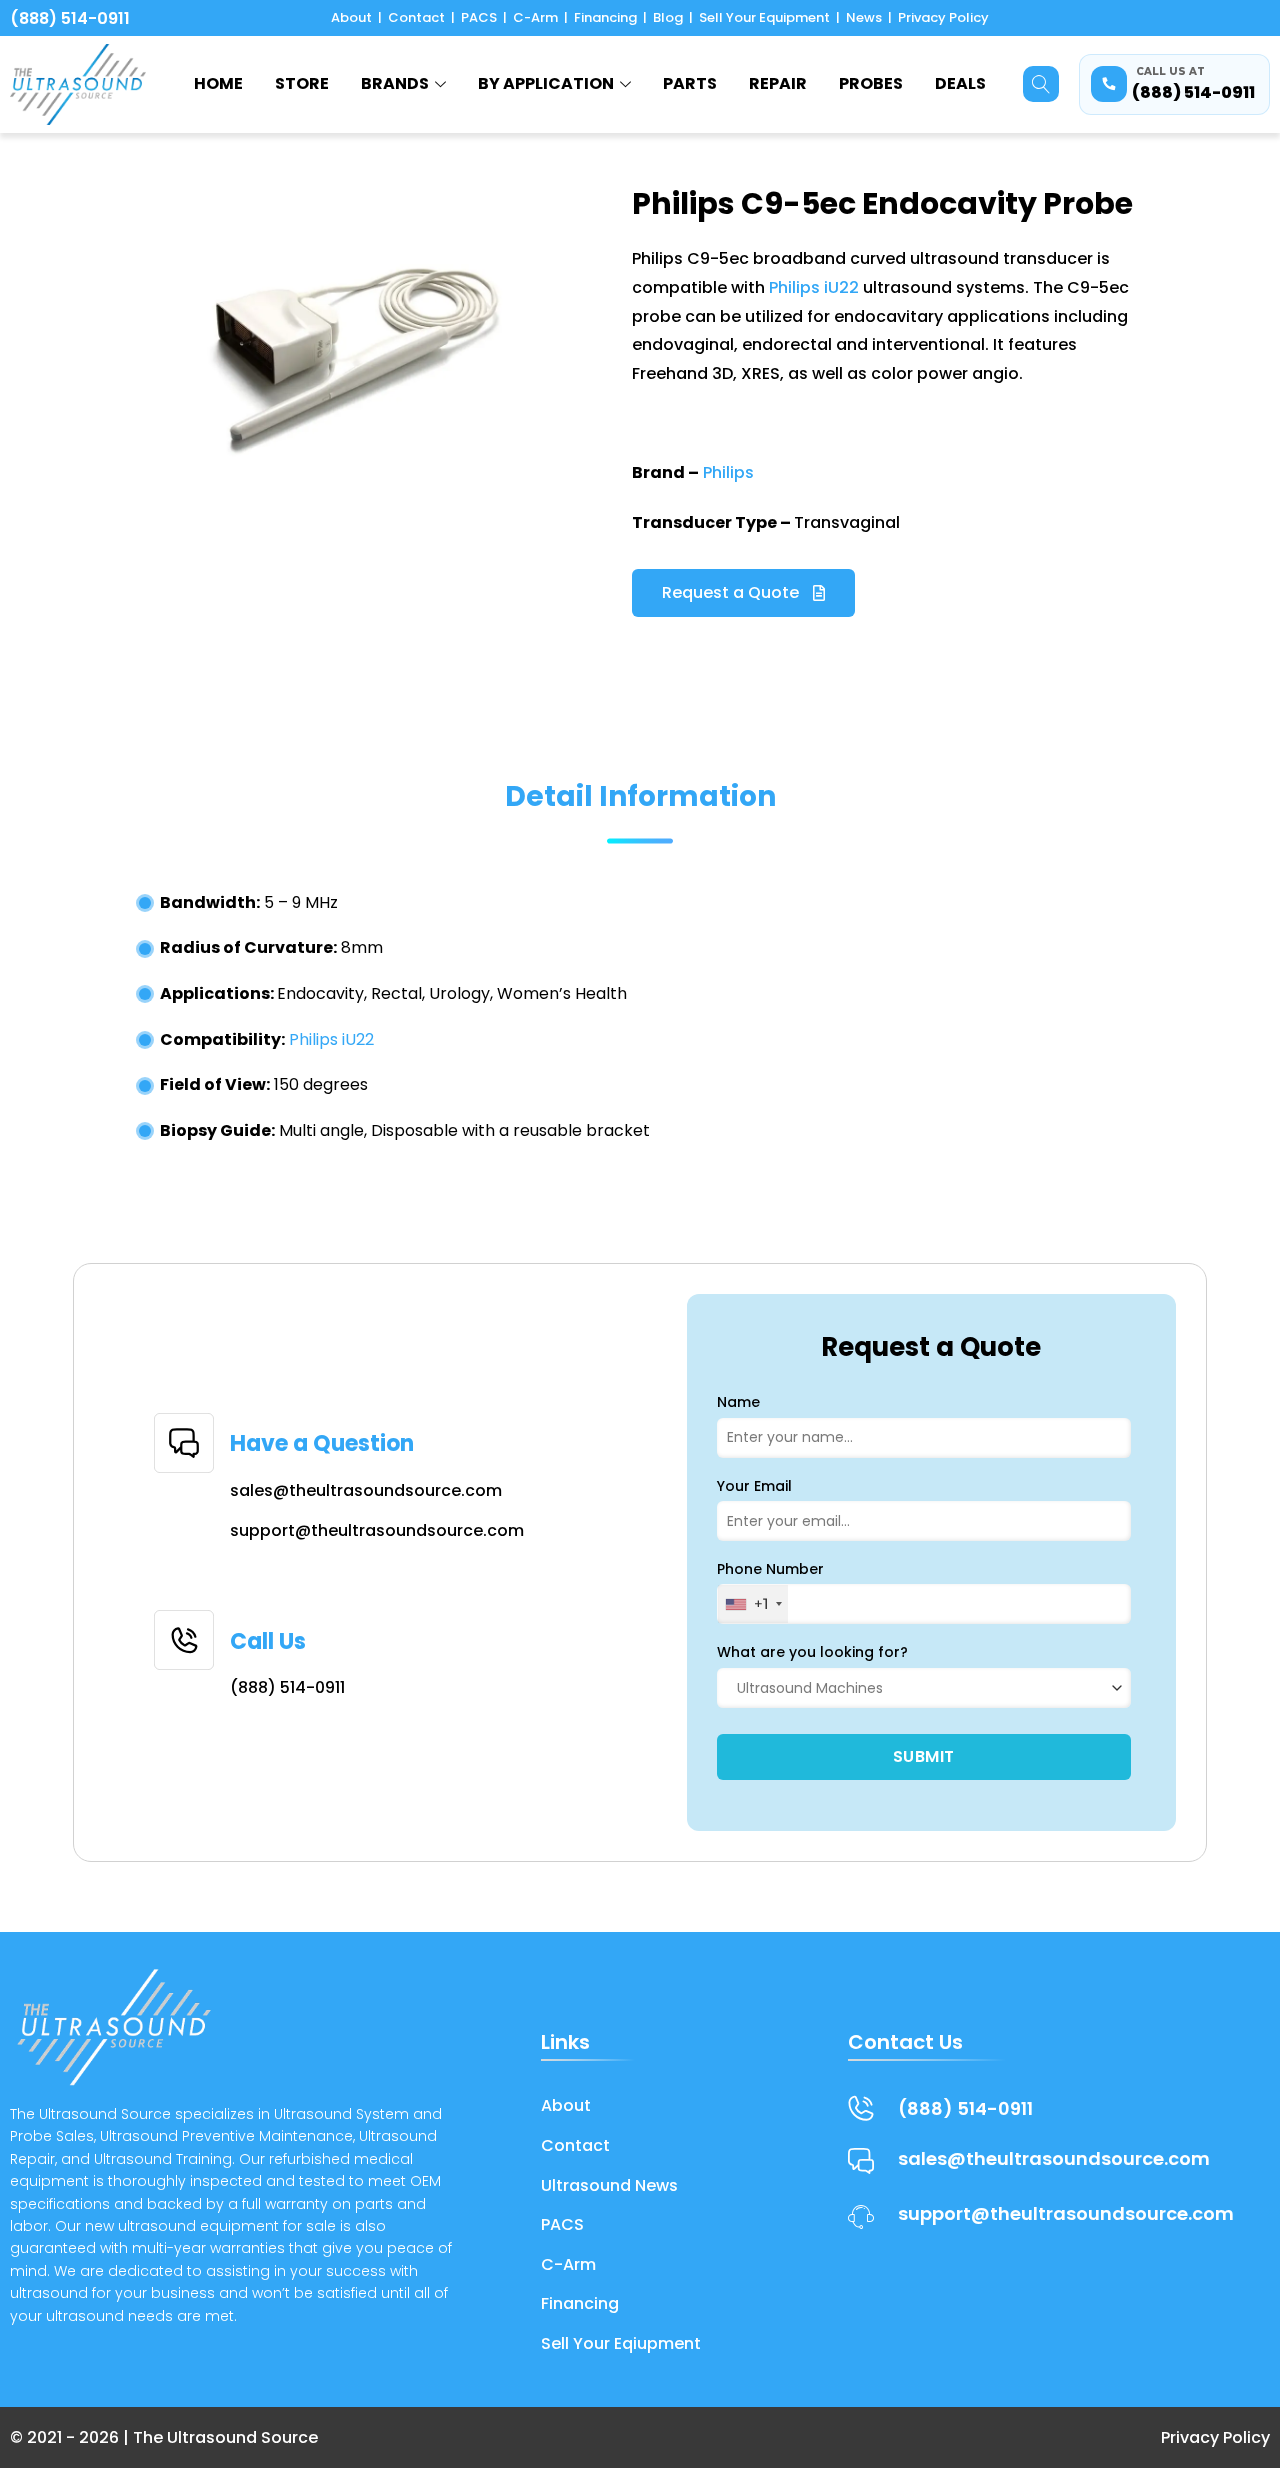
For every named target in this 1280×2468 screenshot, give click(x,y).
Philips (728, 472)
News (864, 17)
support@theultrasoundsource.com (377, 1530)
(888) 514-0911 (70, 18)
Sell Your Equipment (764, 17)
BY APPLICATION (546, 83)
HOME (218, 83)
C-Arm (535, 17)
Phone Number (770, 1569)
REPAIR (778, 83)
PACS (479, 17)
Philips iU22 (814, 287)
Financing (605, 17)
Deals (960, 83)
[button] (1041, 84)
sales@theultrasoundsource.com (366, 1490)
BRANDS (395, 83)
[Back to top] (1241, 2355)
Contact (416, 17)
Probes (871, 83)
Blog (668, 17)
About (351, 17)
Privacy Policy (943, 17)
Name (738, 1402)
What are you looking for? (812, 1652)
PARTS (690, 83)
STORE (302, 83)
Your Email (754, 1486)
